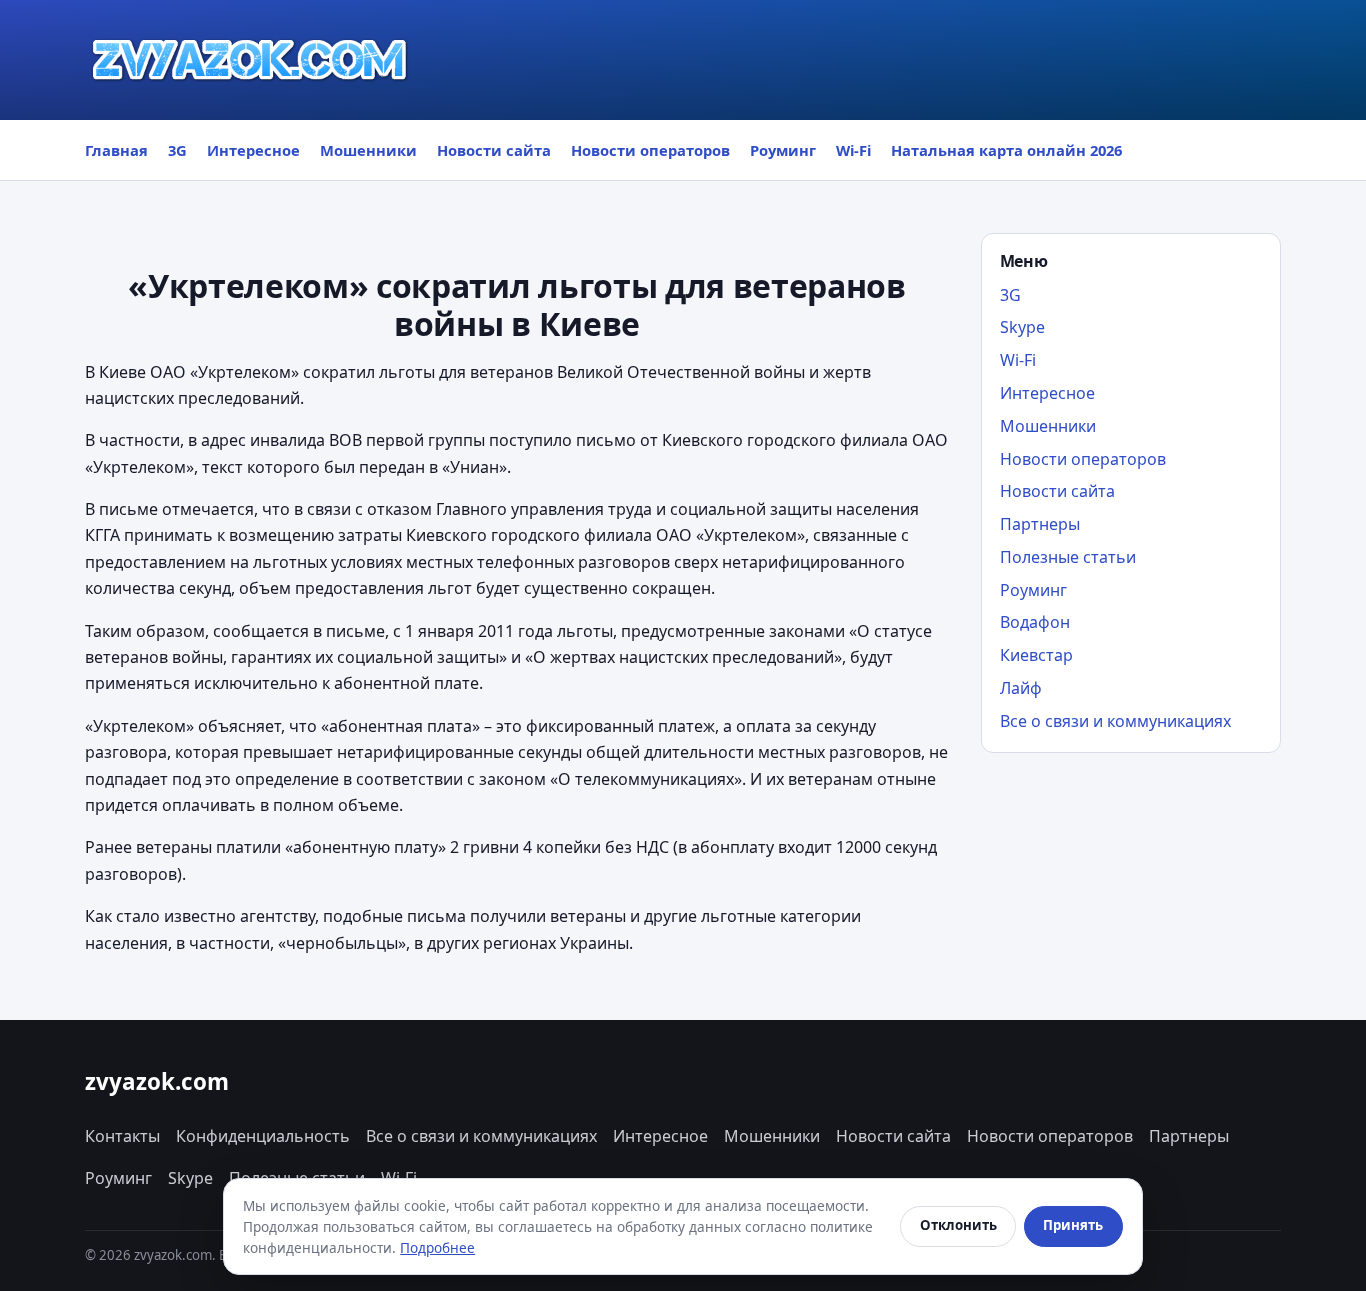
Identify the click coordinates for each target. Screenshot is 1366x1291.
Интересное (253, 150)
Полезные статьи (1068, 557)
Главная (116, 150)
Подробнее (437, 1247)
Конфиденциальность (263, 1136)
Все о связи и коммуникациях (1115, 721)
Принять (1073, 1225)
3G (177, 150)
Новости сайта (494, 150)
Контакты (122, 1136)
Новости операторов (650, 150)
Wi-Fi (853, 150)
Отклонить (958, 1225)
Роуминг (783, 150)
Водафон (1035, 622)
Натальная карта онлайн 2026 (1006, 150)
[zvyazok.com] (250, 60)
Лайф (1021, 688)
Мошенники (368, 150)
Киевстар (1036, 655)
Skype (1022, 327)
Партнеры (1040, 524)
